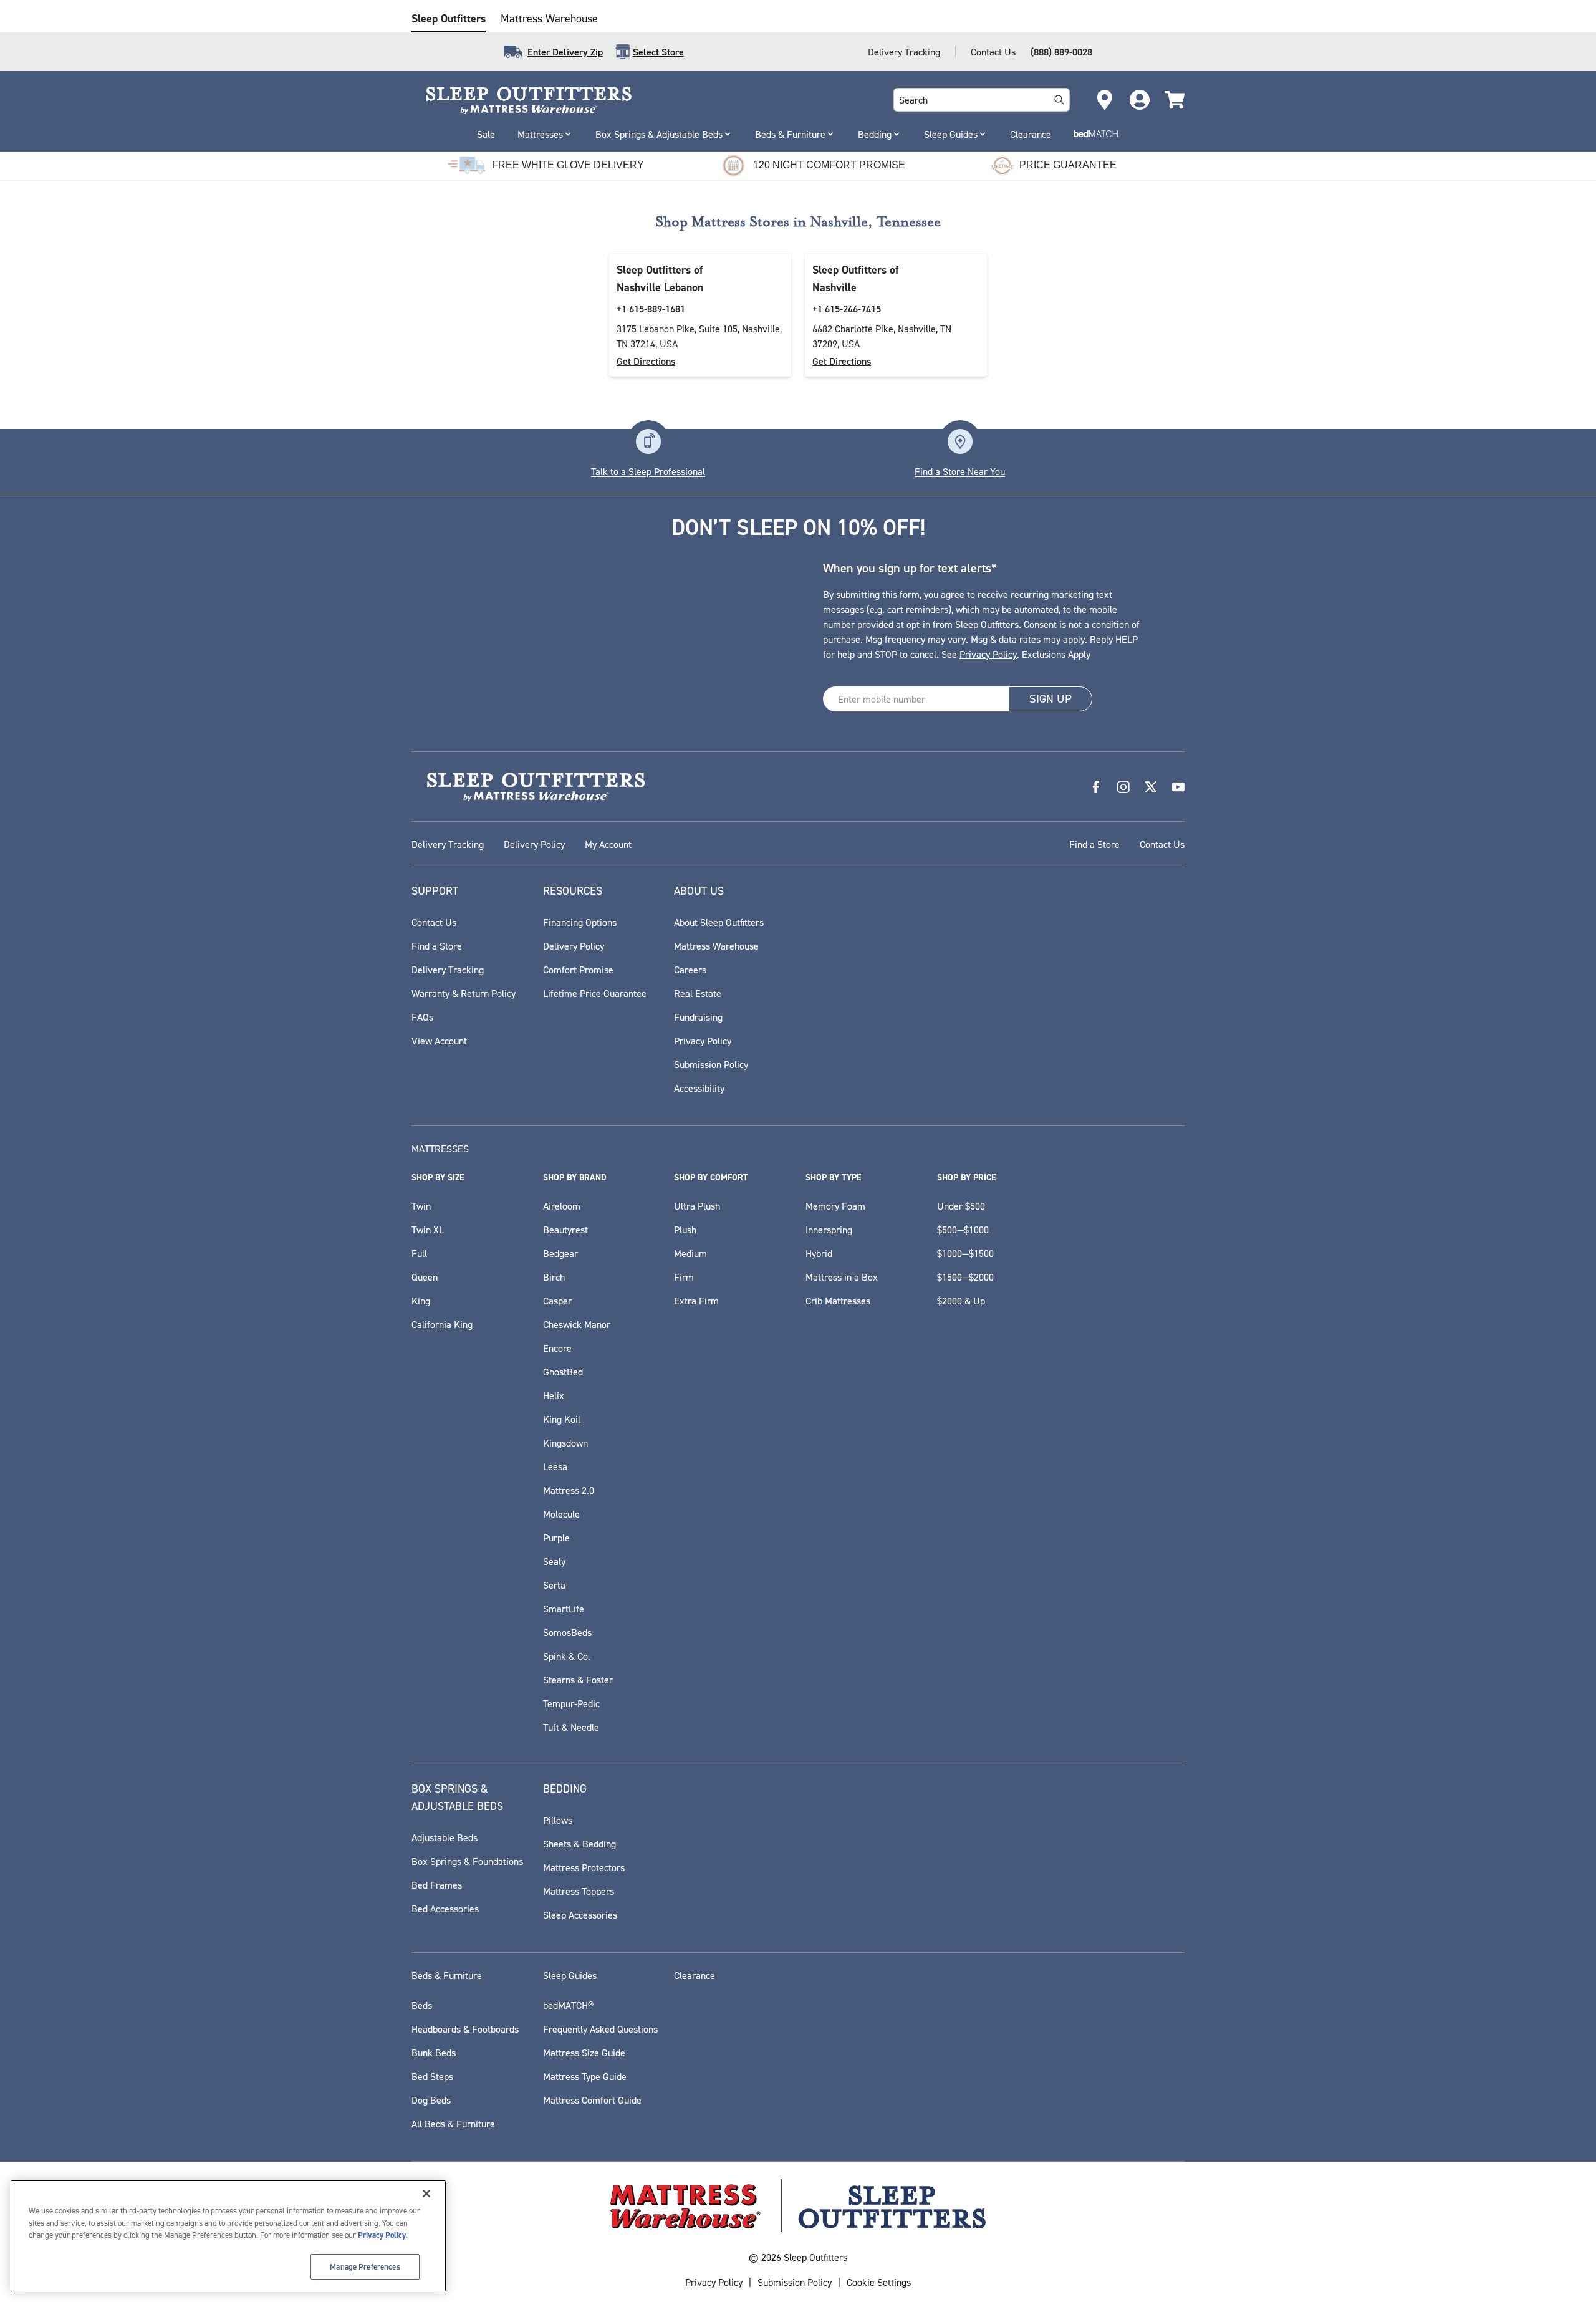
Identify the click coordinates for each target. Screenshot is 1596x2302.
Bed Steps (432, 2076)
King (421, 1301)
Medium (690, 1253)
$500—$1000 (963, 1230)
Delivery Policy (534, 844)
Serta (554, 1585)
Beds (422, 2005)
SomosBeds (567, 1632)
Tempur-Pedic (571, 1703)
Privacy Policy (988, 654)
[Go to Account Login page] (1140, 100)
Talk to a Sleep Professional (648, 471)
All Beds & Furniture (453, 2124)
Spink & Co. (567, 1656)
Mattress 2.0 (569, 1490)
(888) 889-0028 (1061, 52)
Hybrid (819, 1253)
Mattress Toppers (579, 1891)
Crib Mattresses (838, 1301)
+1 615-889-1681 (651, 309)
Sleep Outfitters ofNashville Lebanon (660, 278)
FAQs (422, 1017)
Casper (557, 1301)
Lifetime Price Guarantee (595, 993)
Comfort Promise (578, 970)
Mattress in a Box (842, 1277)
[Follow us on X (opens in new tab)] (1151, 787)
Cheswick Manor (577, 1324)
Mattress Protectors (584, 1867)
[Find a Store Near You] (960, 441)
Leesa (555, 1466)
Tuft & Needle (571, 1727)
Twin (421, 1206)
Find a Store (1094, 844)
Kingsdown (565, 1443)
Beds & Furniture (790, 134)
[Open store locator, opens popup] (1105, 100)
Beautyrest (565, 1230)
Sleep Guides (951, 134)
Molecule (561, 1514)
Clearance (1031, 134)
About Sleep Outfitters (719, 922)
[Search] (1059, 100)
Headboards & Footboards (465, 2029)
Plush (685, 1230)
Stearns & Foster (578, 1680)
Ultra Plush (697, 1206)
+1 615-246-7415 (847, 309)
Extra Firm (696, 1301)
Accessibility (699, 1088)
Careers (690, 970)
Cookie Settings (879, 2282)
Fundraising (698, 1017)
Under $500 (961, 1206)
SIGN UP (1050, 699)
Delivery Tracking (904, 52)
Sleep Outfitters (449, 18)
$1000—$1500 (965, 1253)
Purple (556, 1538)
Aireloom (562, 1206)
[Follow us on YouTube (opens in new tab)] (1178, 787)
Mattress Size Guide (584, 2053)
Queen (425, 1277)
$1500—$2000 (965, 1277)
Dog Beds (431, 2100)
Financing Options (580, 922)
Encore (557, 1348)
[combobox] (969, 100)
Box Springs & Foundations (467, 1861)
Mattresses (540, 134)
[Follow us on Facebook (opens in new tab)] (1096, 787)
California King (442, 1324)
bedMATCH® (568, 2005)
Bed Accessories (445, 1909)
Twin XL (428, 1230)
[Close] (426, 2194)
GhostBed (563, 1372)
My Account (608, 844)
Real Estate (698, 993)
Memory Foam (835, 1206)
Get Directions (646, 361)
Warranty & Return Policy (464, 993)
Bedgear (560, 1253)
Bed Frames (437, 1885)
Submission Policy (711, 1064)
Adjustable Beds (445, 1837)
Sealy (554, 1561)
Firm (684, 1277)
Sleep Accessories (580, 1915)
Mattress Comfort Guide (592, 2100)
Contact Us (993, 52)
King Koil (562, 1419)
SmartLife (564, 1609)
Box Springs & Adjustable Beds (659, 134)
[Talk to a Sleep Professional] (648, 441)
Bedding (875, 134)
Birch (554, 1277)
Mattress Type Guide (585, 2076)
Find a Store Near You (960, 471)
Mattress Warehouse (549, 18)
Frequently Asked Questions (600, 2029)
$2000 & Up (961, 1301)
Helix (554, 1395)
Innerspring (829, 1230)
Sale (486, 134)
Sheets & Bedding (579, 1844)
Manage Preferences (365, 2266)
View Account (439, 1041)
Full (419, 1253)
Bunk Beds (434, 2053)
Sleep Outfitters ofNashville (855, 278)
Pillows (558, 1820)
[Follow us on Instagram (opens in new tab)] (1123, 787)
